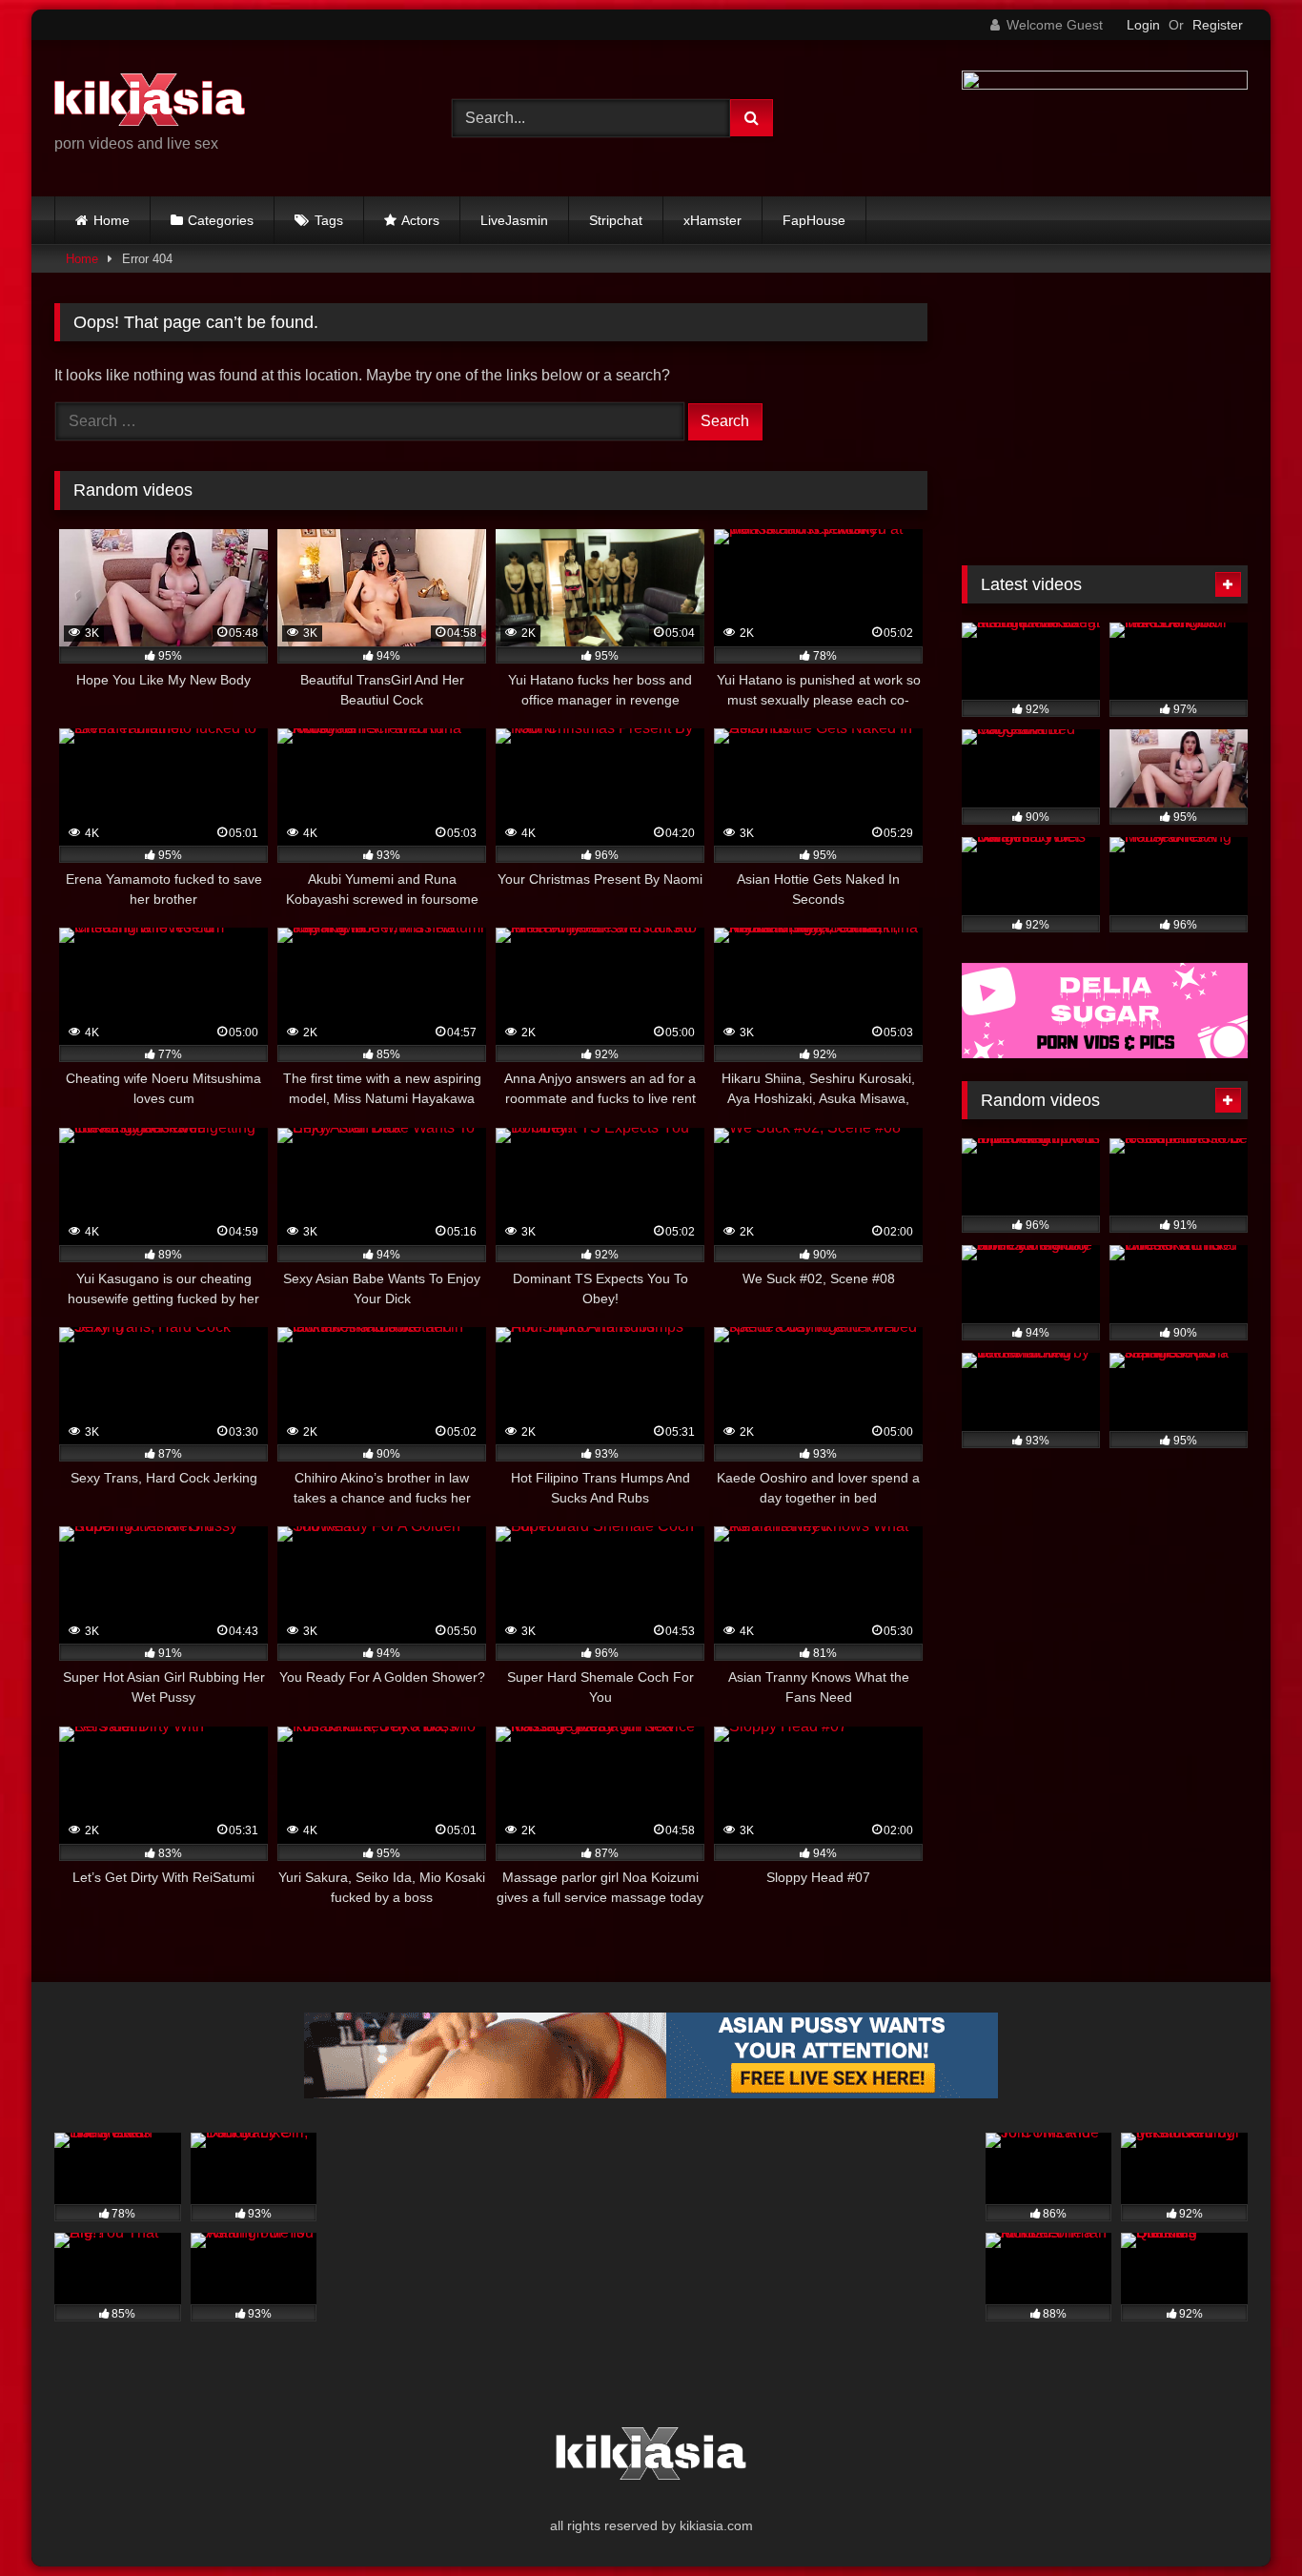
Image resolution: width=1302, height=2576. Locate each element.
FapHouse (814, 220)
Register (1218, 25)
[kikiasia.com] (150, 103)
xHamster (712, 220)
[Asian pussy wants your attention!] (651, 2093)
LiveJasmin (514, 220)
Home (112, 220)
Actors (420, 220)
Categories (221, 220)
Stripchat (616, 220)
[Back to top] (1243, 2519)
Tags (329, 220)
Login (1143, 25)
